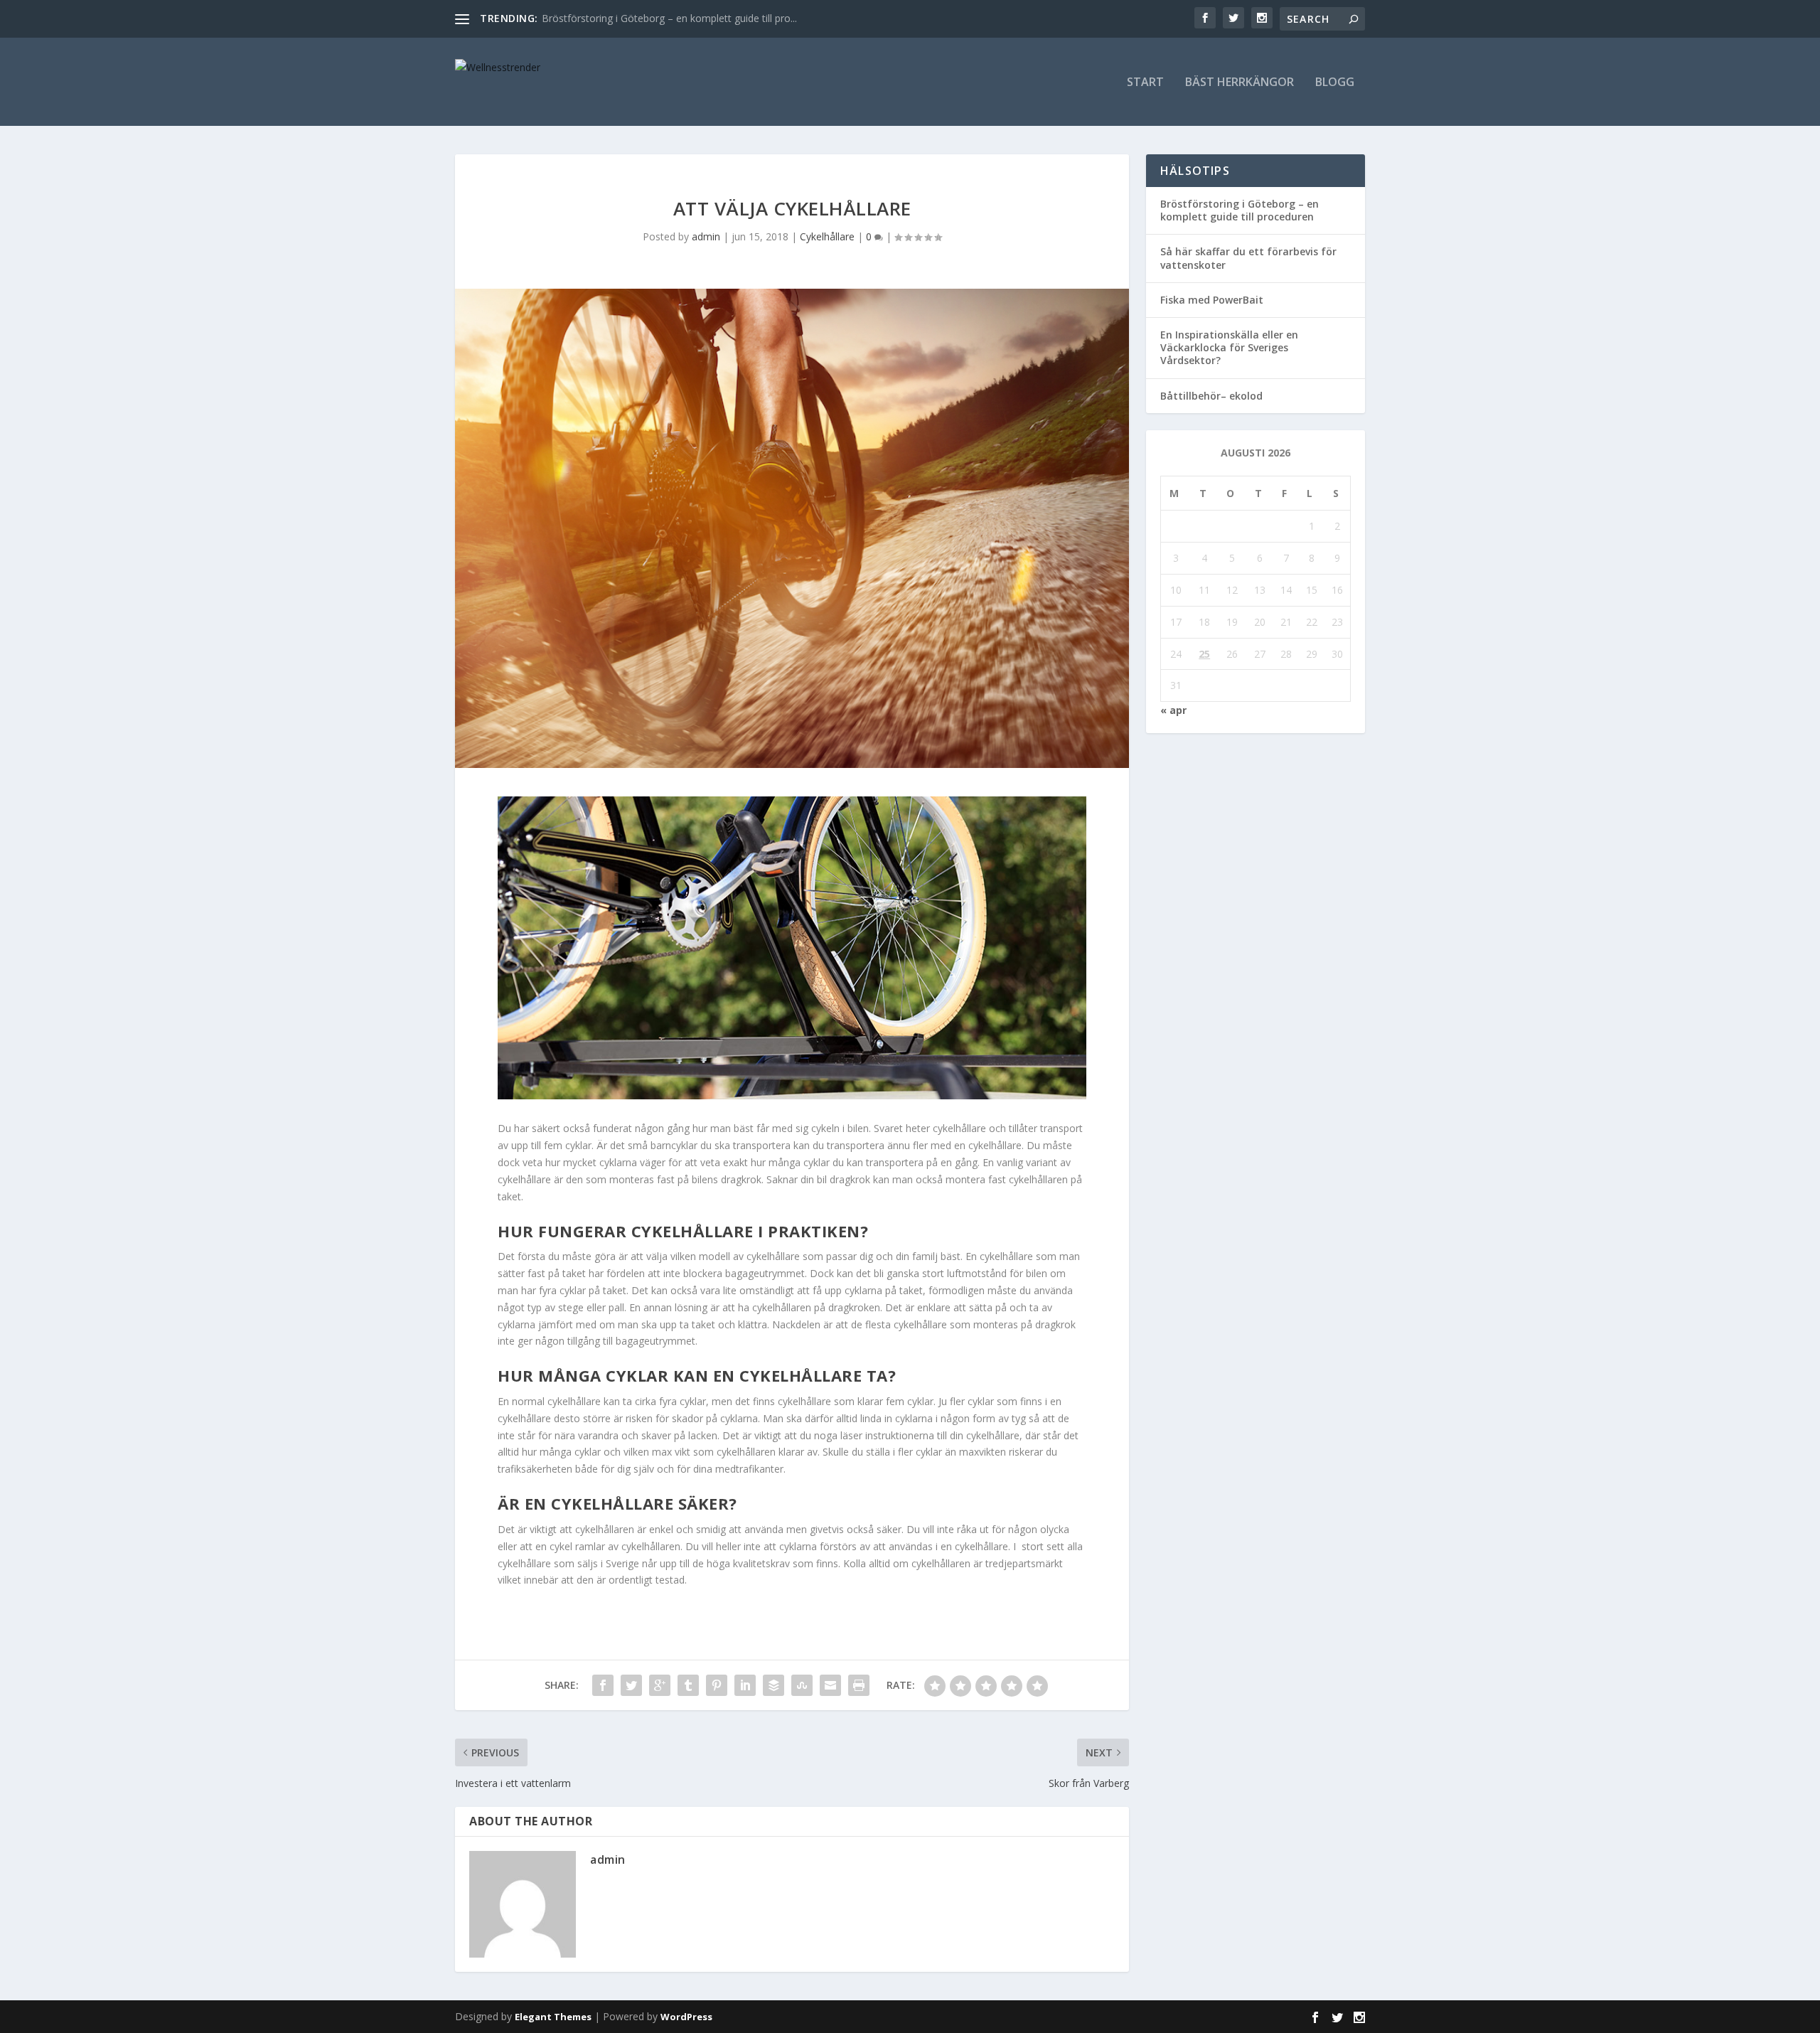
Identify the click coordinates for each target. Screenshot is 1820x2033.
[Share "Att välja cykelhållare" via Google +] (660, 1685)
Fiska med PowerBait (1212, 300)
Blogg (1335, 83)
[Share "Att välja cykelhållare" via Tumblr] (688, 1685)
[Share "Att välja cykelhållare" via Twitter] (631, 1685)
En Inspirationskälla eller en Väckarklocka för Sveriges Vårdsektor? (1229, 347)
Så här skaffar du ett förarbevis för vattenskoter (1248, 258)
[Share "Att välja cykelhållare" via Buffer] (773, 1685)
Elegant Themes (553, 2017)
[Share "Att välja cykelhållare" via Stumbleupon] (802, 1685)
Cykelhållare (827, 236)
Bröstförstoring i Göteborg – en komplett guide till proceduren (1240, 210)
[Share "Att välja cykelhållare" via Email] (830, 1685)
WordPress (686, 2017)
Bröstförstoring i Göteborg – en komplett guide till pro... (669, 18)
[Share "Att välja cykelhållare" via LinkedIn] (745, 1685)
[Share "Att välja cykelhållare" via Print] (859, 1685)
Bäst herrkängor (1240, 83)
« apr (1173, 710)
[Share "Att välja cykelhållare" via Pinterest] (717, 1685)
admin (706, 236)
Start (1145, 83)
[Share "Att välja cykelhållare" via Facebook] (603, 1685)
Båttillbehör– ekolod (1211, 396)
